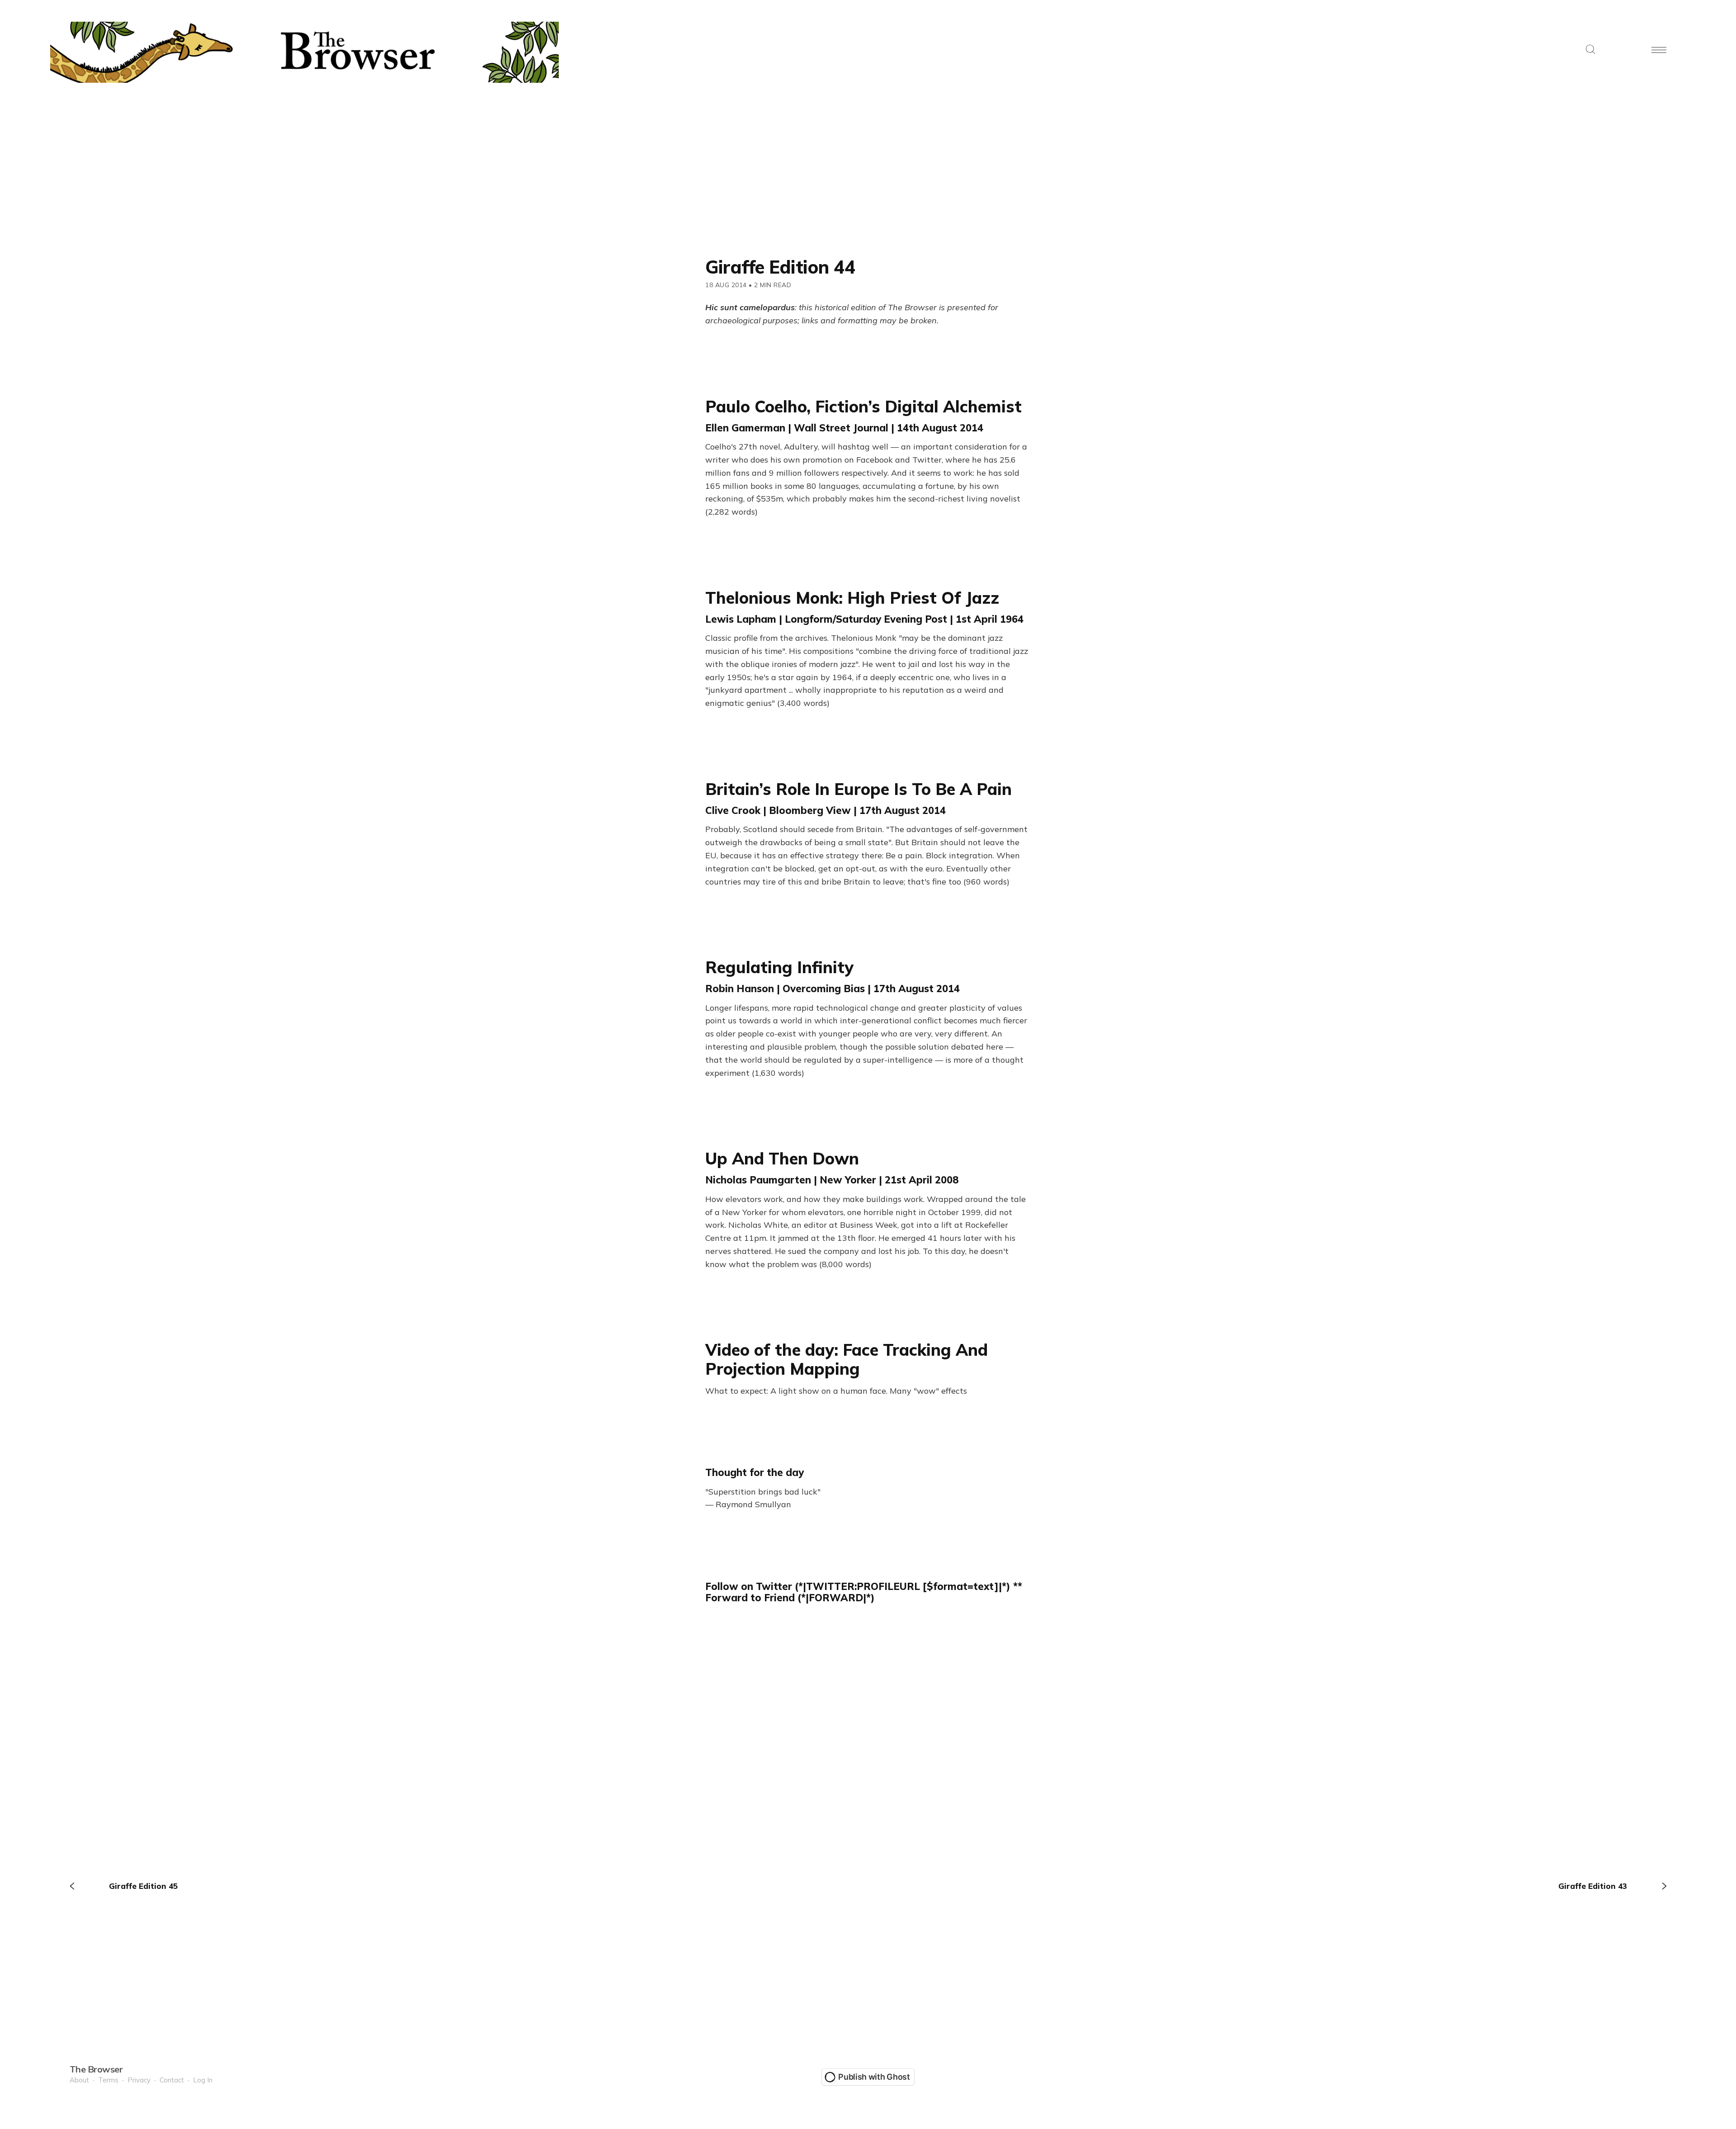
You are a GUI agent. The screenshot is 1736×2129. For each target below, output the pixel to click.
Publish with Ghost (874, 2077)
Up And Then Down (782, 1158)
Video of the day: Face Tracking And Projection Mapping (847, 1359)
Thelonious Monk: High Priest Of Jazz (852, 598)
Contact (172, 2080)
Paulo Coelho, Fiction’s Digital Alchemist (863, 406)
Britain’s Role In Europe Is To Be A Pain (859, 789)
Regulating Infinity (779, 967)
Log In (203, 2080)
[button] (1590, 50)
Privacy (139, 2080)
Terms (108, 2080)
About (79, 2080)
